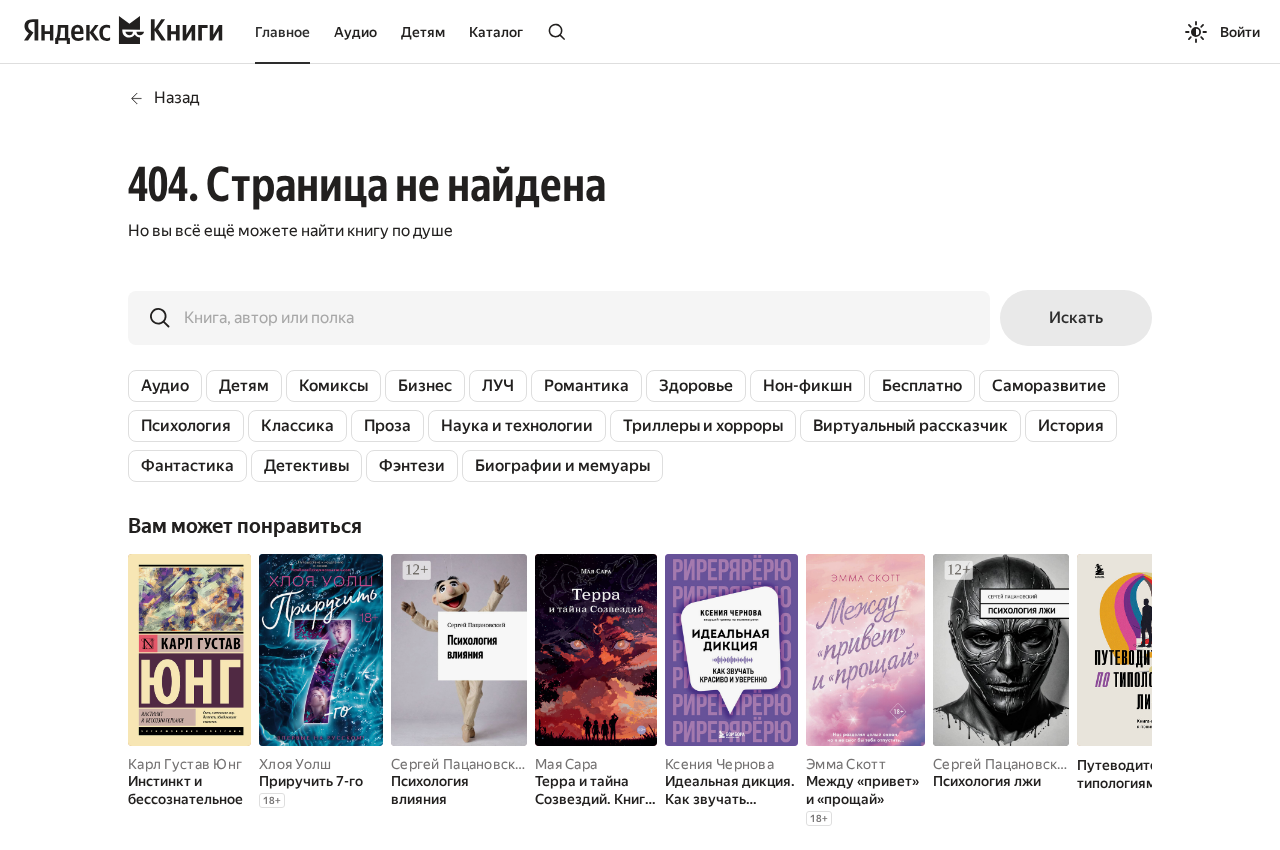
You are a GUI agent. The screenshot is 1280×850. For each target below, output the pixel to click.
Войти (1240, 32)
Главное (282, 32)
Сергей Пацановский (461, 764)
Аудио (355, 32)
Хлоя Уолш (295, 764)
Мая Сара (566, 764)
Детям (423, 32)
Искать (1076, 317)
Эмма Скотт (846, 764)
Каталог (496, 32)
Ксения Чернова (719, 764)
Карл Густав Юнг (185, 764)
